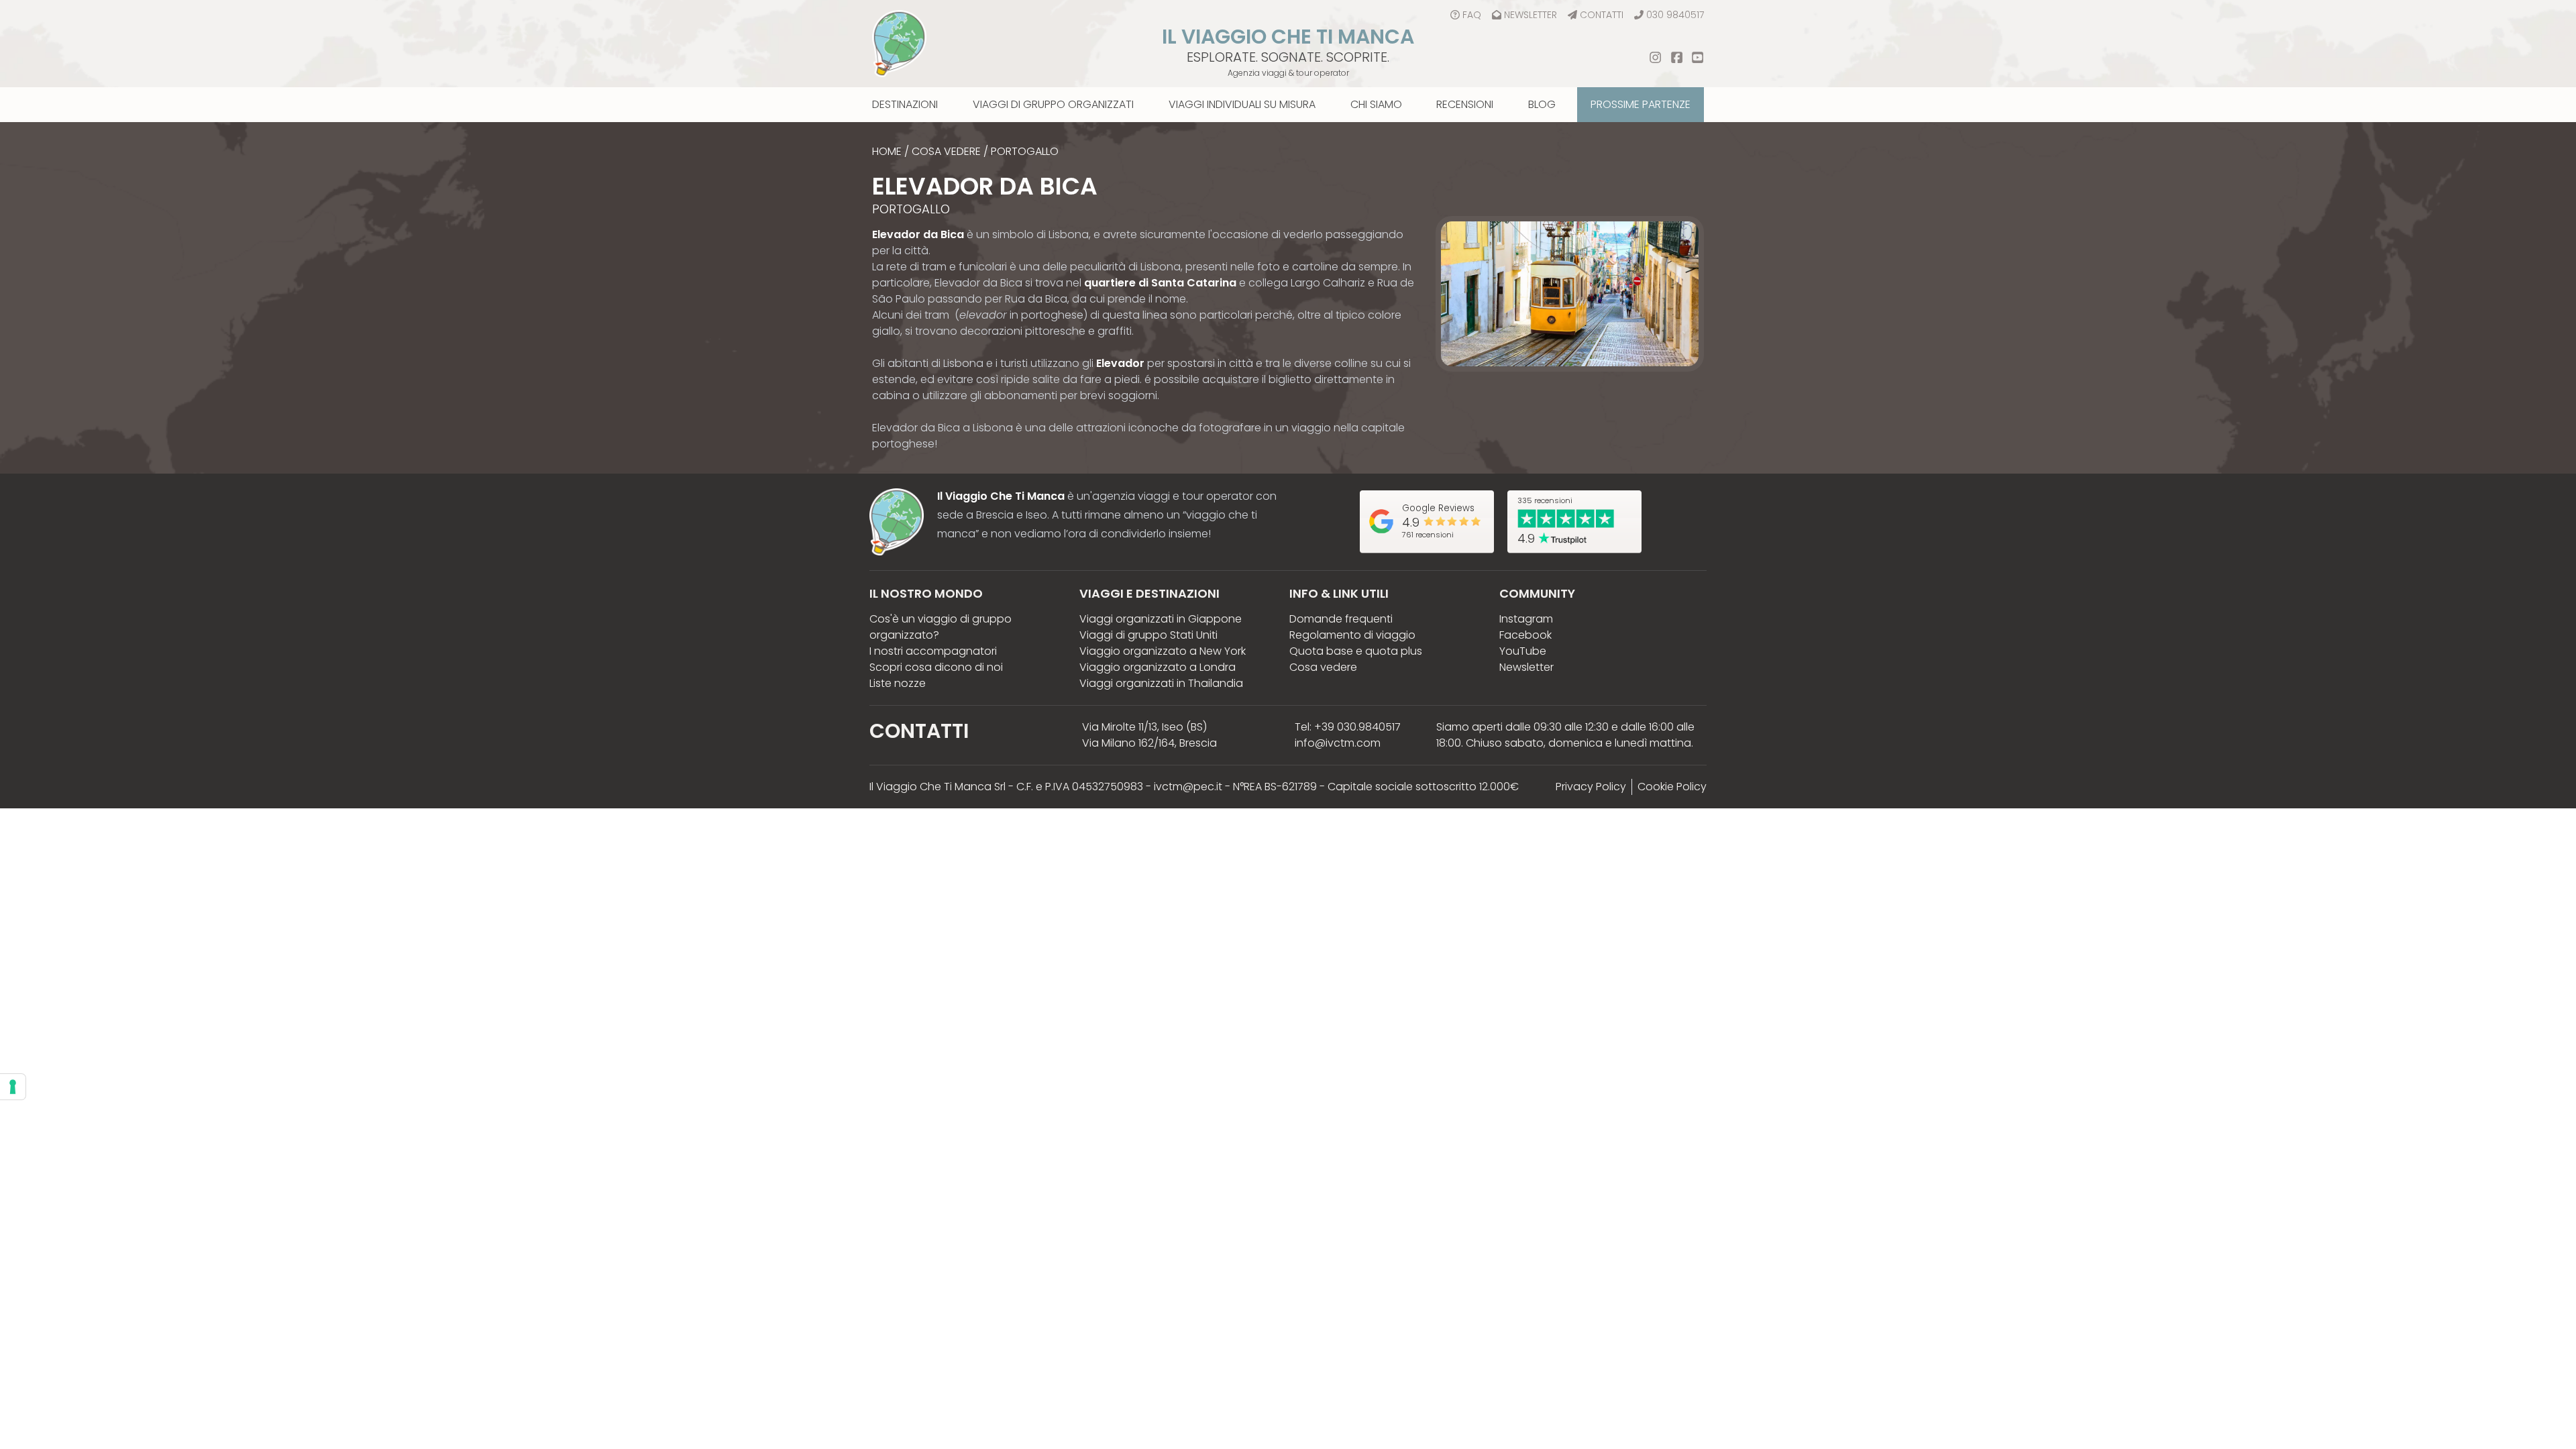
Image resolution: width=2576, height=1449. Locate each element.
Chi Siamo (1376, 104)
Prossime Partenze (1641, 104)
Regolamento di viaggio (1352, 635)
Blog (1542, 104)
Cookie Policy (1672, 787)
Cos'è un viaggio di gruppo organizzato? (941, 627)
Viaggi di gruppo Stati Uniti (1148, 635)
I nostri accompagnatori (933, 651)
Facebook (1525, 635)
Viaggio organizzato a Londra (1158, 667)
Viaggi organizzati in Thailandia (1161, 683)
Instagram (1526, 619)
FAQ (1472, 15)
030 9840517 (1675, 15)
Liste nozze (898, 683)
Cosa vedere (946, 151)
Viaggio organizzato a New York (1163, 651)
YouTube (1523, 651)
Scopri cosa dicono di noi (936, 667)
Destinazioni (905, 104)
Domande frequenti (1341, 619)
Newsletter (1531, 15)
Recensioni (1465, 104)
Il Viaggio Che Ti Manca (1288, 37)
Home (887, 151)
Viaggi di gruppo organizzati (1053, 104)
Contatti (1602, 15)
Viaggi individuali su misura (1242, 104)
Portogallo (1025, 151)
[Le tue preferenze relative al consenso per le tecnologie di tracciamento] (13, 1087)
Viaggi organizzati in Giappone (1161, 619)
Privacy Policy (1591, 787)
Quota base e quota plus (1356, 651)
